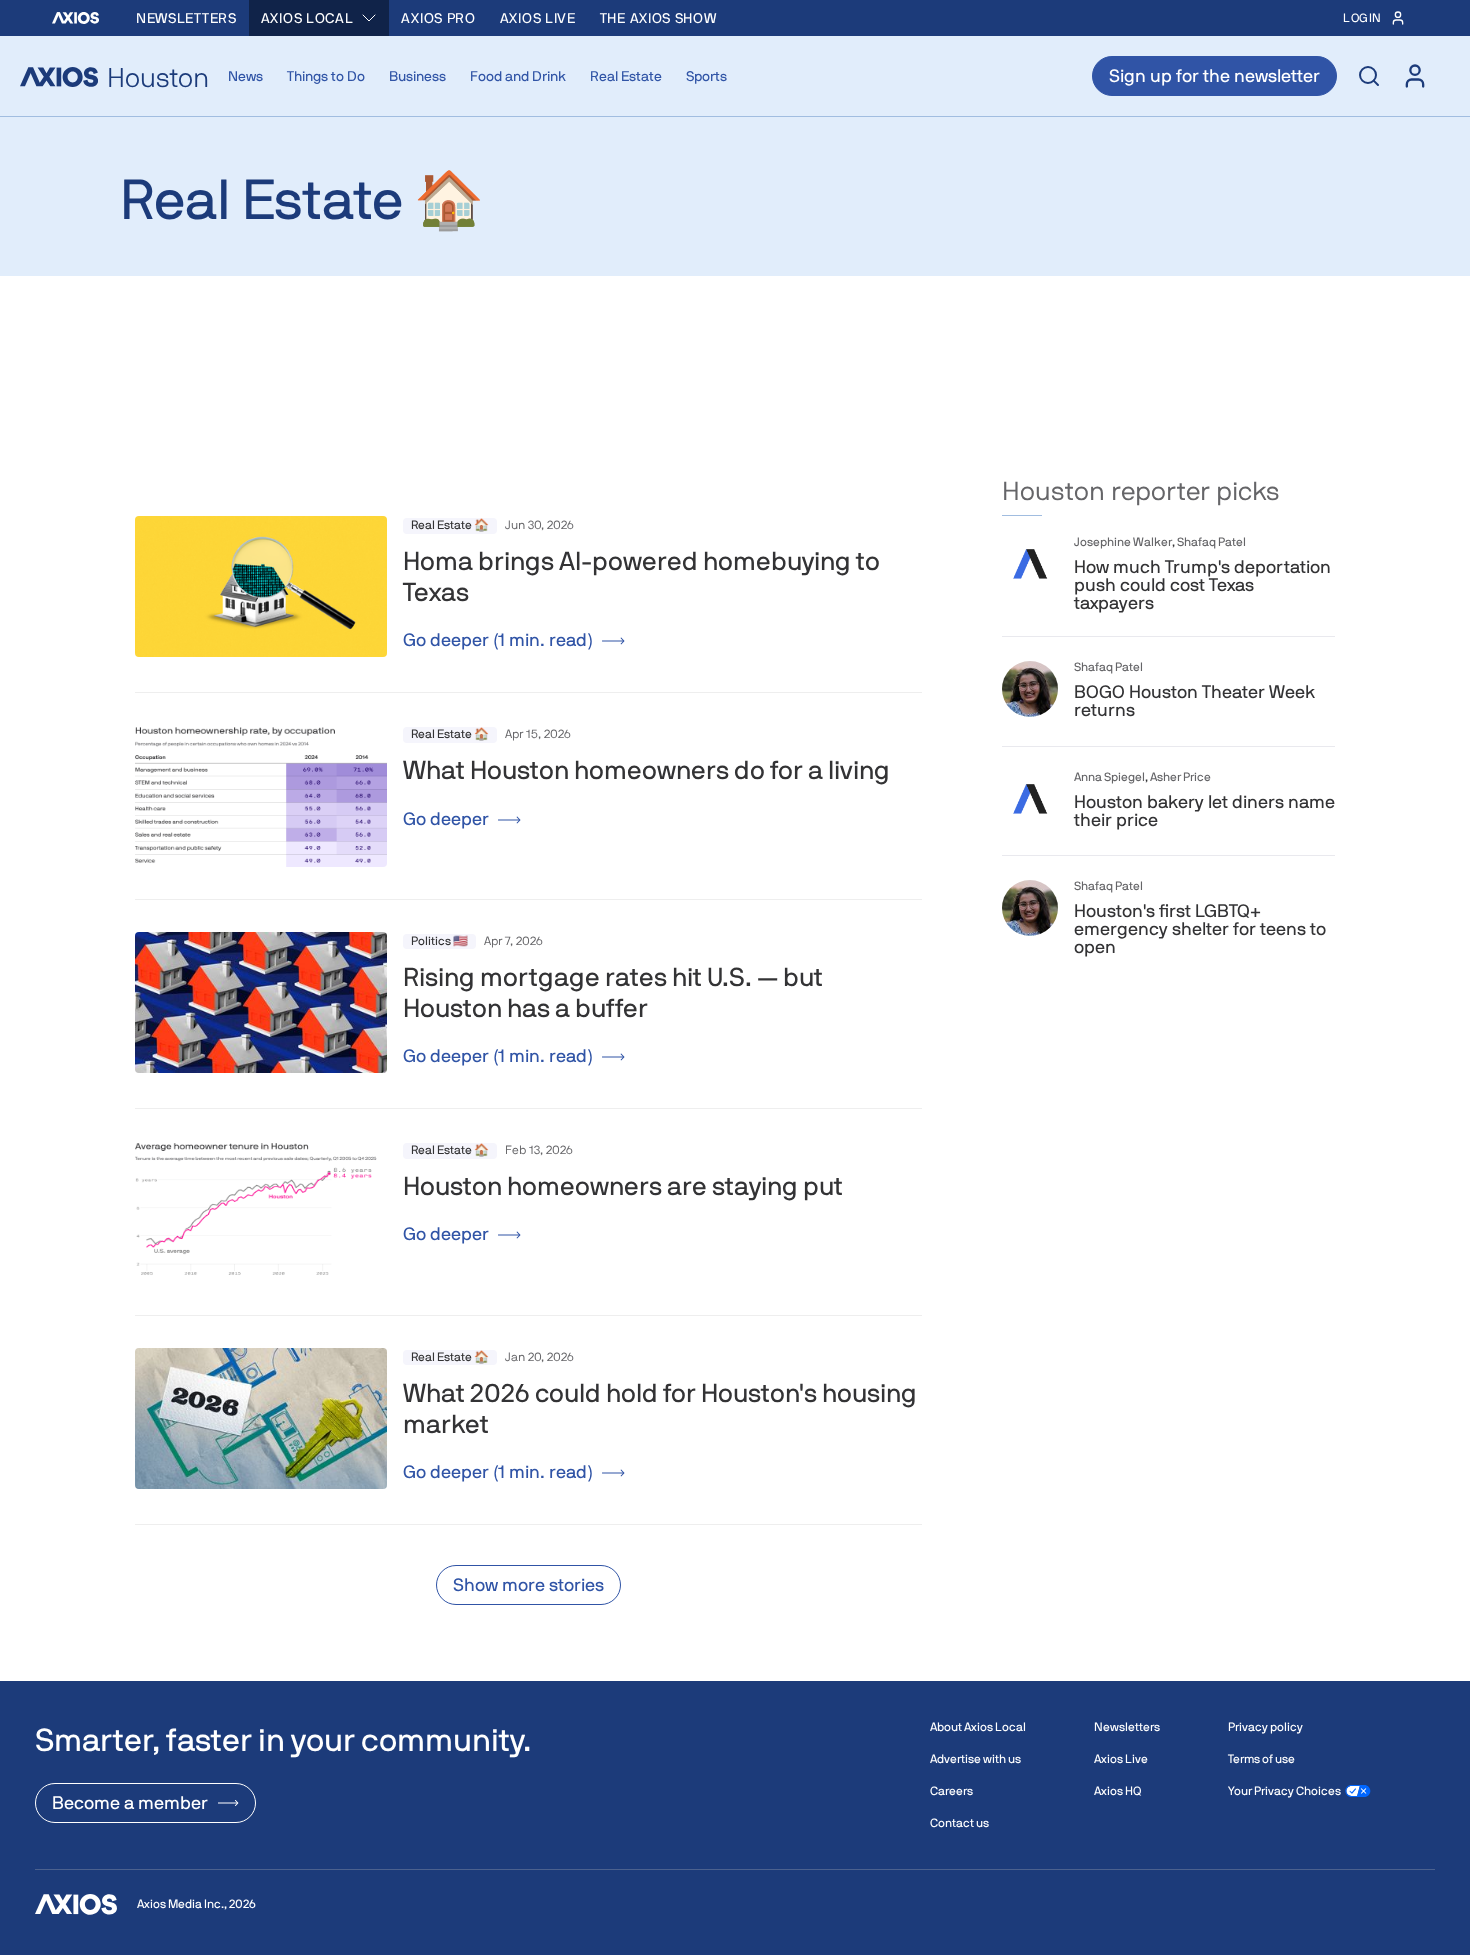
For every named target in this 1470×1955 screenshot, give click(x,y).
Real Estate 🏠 (450, 525)
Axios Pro (438, 18)
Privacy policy (1265, 1727)
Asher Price (1180, 777)
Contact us (959, 1823)
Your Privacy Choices (1284, 1791)
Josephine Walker (1123, 542)
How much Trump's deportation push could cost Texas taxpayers (1202, 585)
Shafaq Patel (1211, 542)
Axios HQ (1117, 1791)
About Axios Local (978, 1727)
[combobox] (319, 18)
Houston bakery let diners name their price (1204, 811)
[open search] (1369, 76)
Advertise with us (975, 1759)
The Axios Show (658, 18)
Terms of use (1261, 1759)
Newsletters (186, 18)
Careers (951, 1791)
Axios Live (538, 18)
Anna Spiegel (1109, 777)
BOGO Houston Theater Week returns (1194, 701)
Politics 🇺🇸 (439, 941)
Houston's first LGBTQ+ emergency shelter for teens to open (1200, 929)
